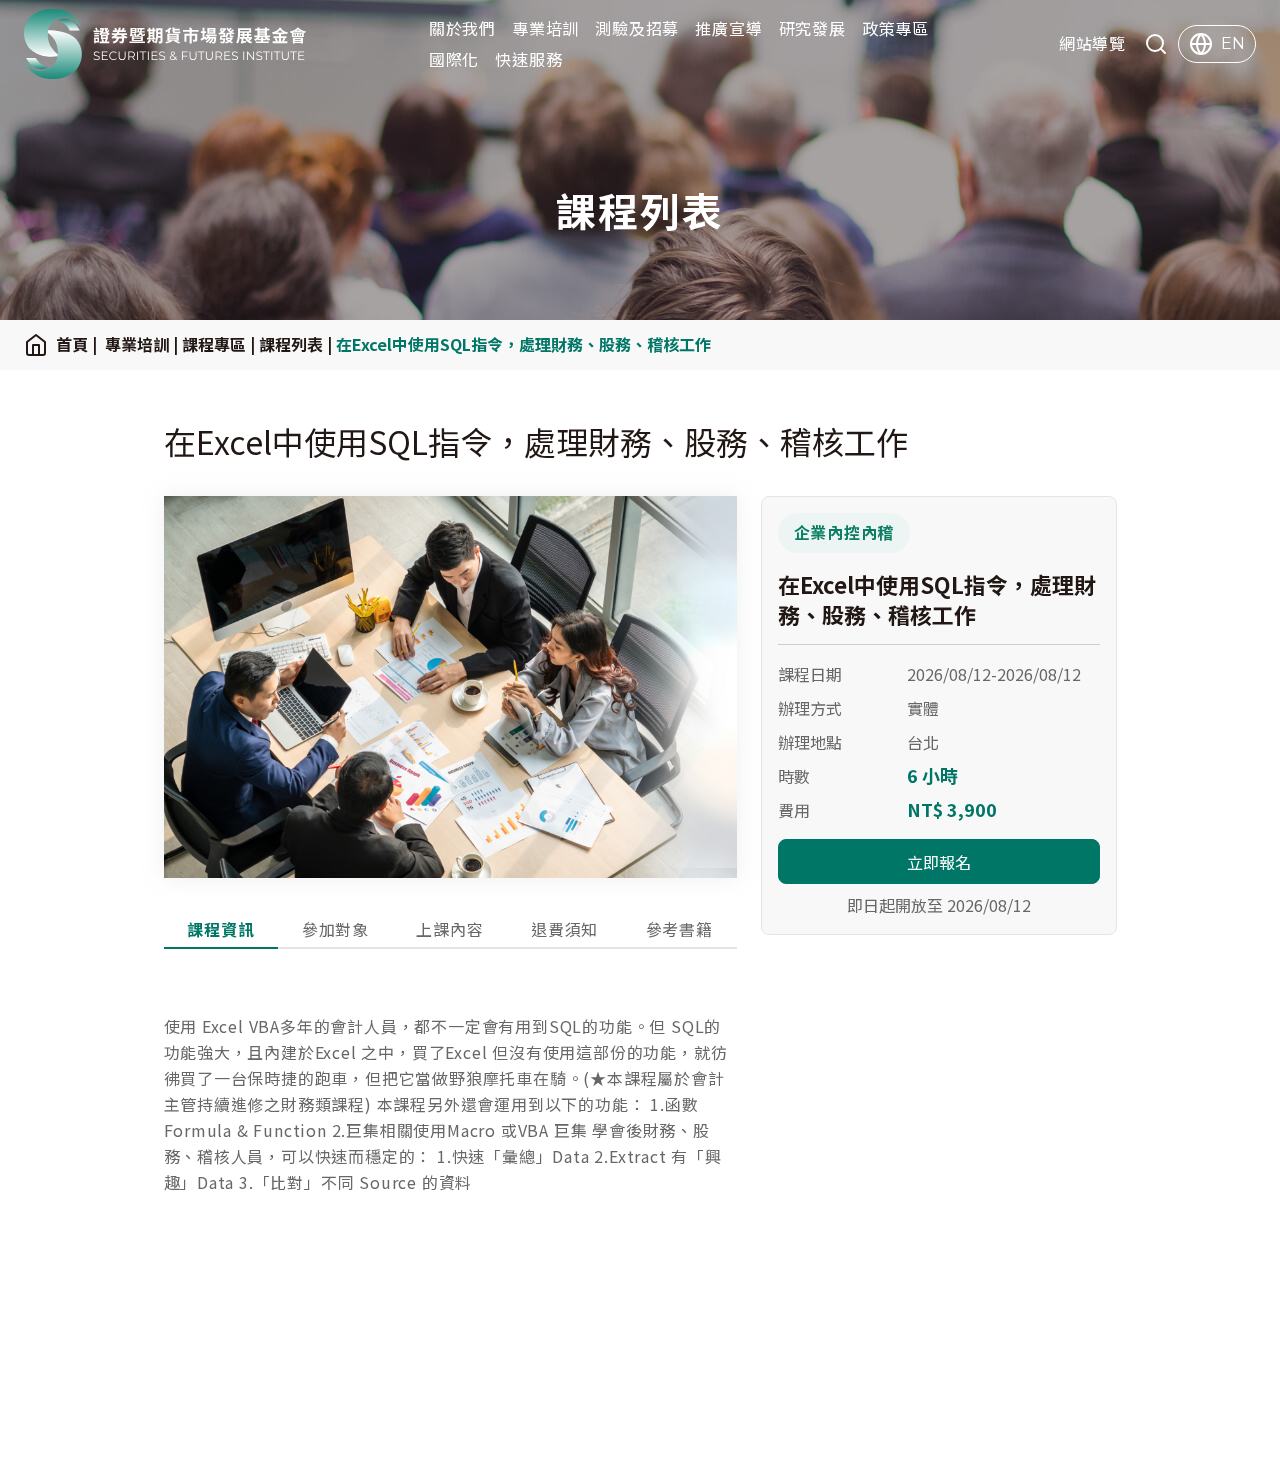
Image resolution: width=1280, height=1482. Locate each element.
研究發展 (812, 28)
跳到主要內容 (52, 15)
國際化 (454, 59)
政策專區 (895, 28)
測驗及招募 (637, 28)
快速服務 (528, 59)
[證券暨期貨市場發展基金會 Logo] (165, 44)
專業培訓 (545, 28)
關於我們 (462, 28)
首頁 (72, 344)
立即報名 (939, 862)
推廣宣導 (728, 28)
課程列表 (291, 344)
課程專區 (214, 344)
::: (6, 44)
